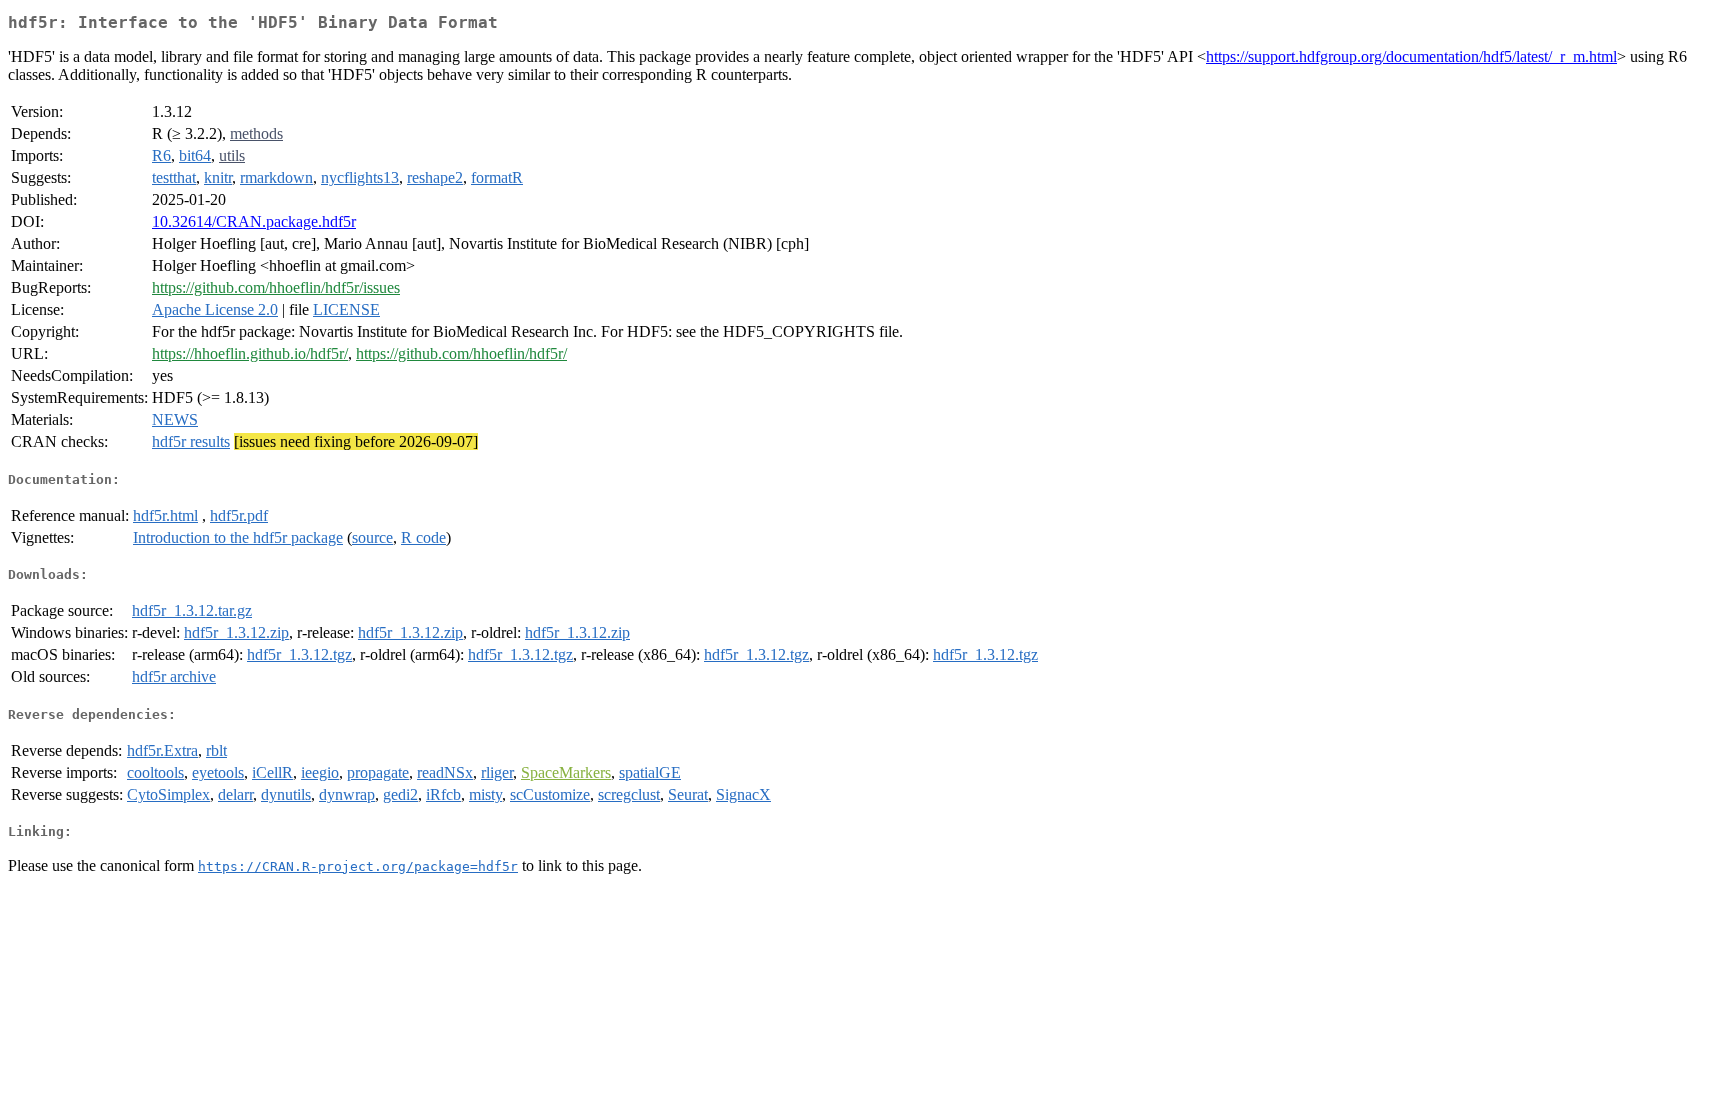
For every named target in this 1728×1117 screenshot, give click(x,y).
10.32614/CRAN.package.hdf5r (254, 221)
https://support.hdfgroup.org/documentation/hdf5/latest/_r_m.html (1411, 56)
